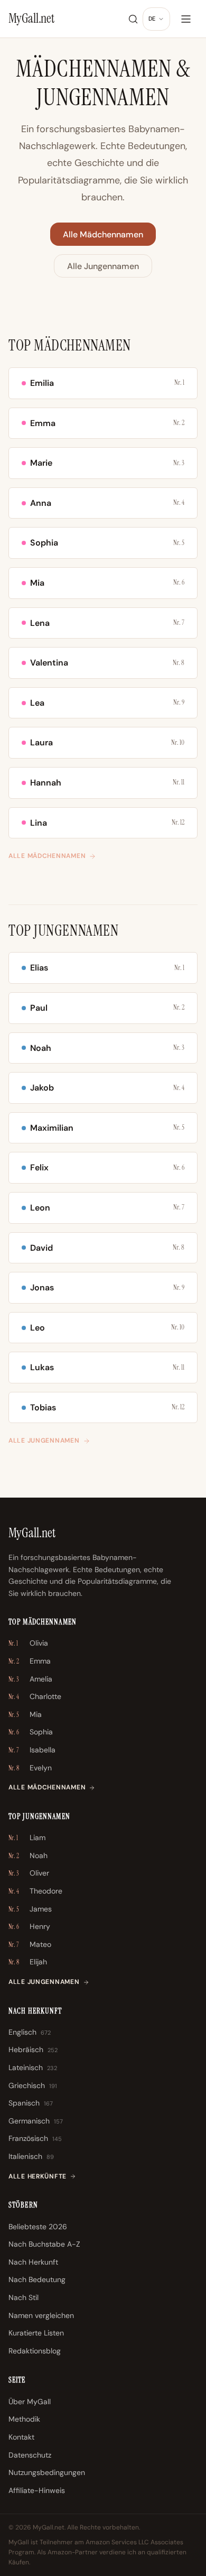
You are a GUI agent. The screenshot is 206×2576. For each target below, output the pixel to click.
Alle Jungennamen (103, 266)
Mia (25, 1714)
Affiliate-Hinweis (37, 2490)
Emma (30, 1661)
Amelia (30, 1679)
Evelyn (30, 1768)
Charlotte (35, 1696)
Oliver (29, 1873)
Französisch (35, 2138)
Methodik (24, 2419)
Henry (29, 1926)
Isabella (32, 1750)
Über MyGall (30, 2402)
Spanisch (31, 2103)
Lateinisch (33, 2067)
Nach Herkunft (33, 2262)
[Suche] (133, 19)
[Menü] (186, 19)
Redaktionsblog (35, 2351)
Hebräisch (33, 2049)
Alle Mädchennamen (103, 234)
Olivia (28, 1643)
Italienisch (31, 2156)
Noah (28, 1855)
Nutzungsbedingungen (47, 2472)
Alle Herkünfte (38, 2176)
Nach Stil (24, 2297)
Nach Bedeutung (37, 2279)
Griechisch (33, 2085)
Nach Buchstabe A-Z (44, 2244)
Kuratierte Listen (36, 2333)
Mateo (30, 1944)
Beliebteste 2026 (38, 2227)
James (30, 1909)
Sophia (31, 1732)
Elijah (28, 1962)
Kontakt (21, 2437)
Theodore (35, 1891)
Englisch (30, 2032)
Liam (27, 1838)
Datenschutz (30, 2455)
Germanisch (36, 2121)
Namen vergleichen (41, 2315)
